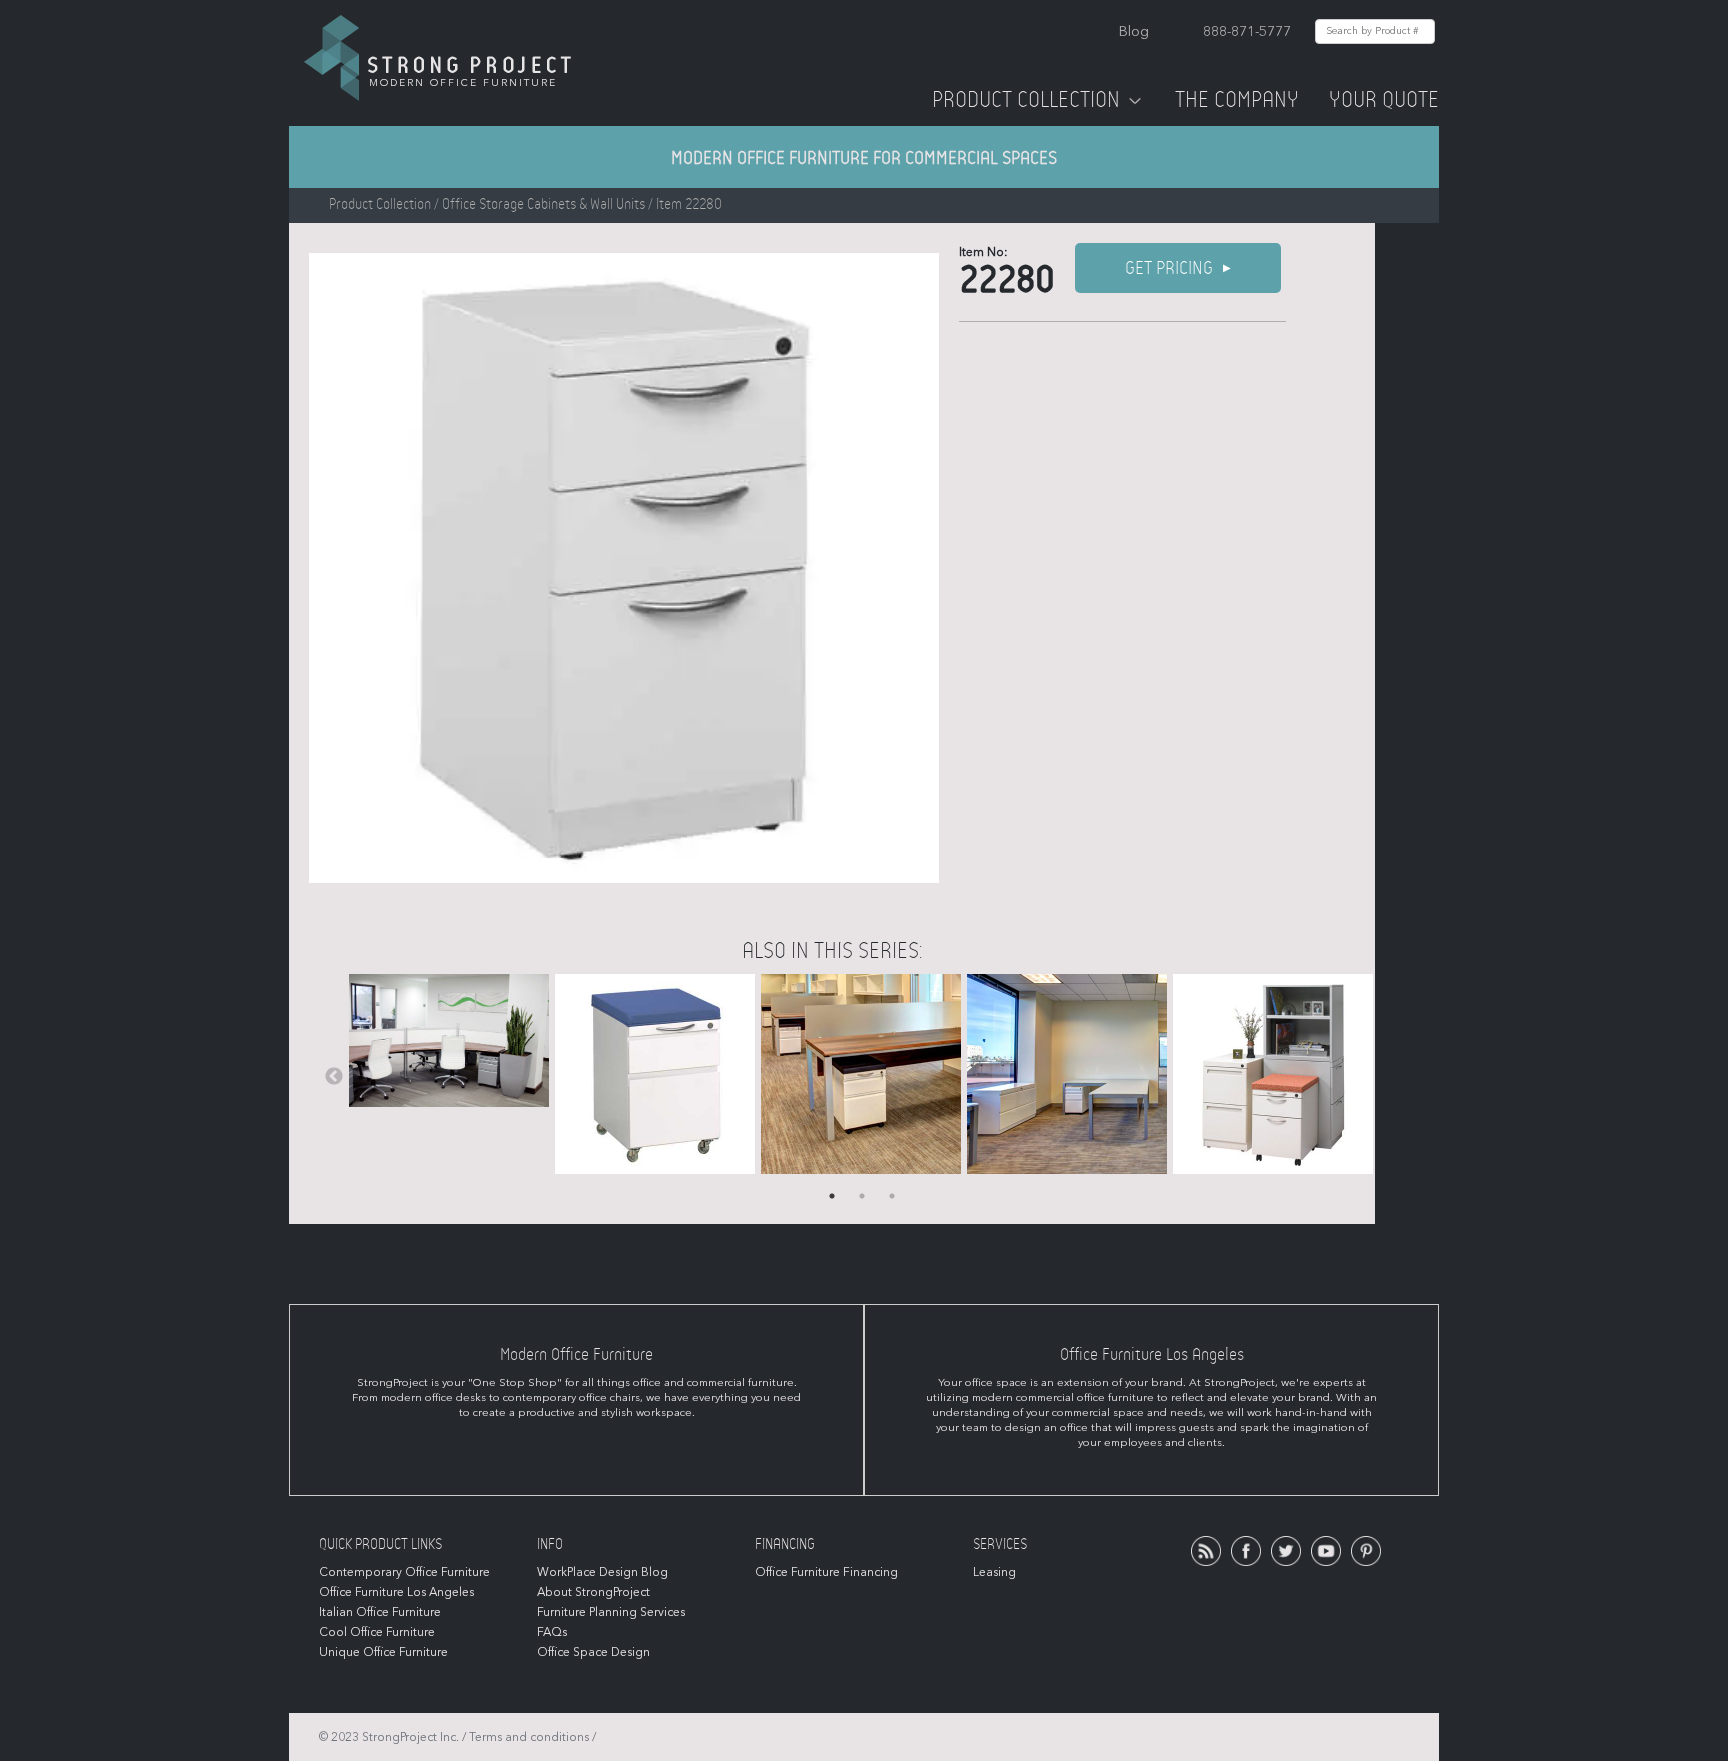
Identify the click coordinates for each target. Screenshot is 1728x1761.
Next (1390, 1077)
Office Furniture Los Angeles (396, 1592)
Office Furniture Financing (826, 1572)
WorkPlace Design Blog (602, 1572)
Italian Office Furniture (380, 1612)
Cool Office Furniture (377, 1632)
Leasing (994, 1572)
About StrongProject (593, 1592)
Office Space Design (593, 1652)
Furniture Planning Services (611, 1612)
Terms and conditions (529, 1737)
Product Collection (1026, 100)
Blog (1134, 31)
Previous (334, 1077)
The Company (1237, 100)
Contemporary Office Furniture (404, 1572)
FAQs (552, 1632)
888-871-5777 (1247, 31)
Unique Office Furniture (383, 1652)
